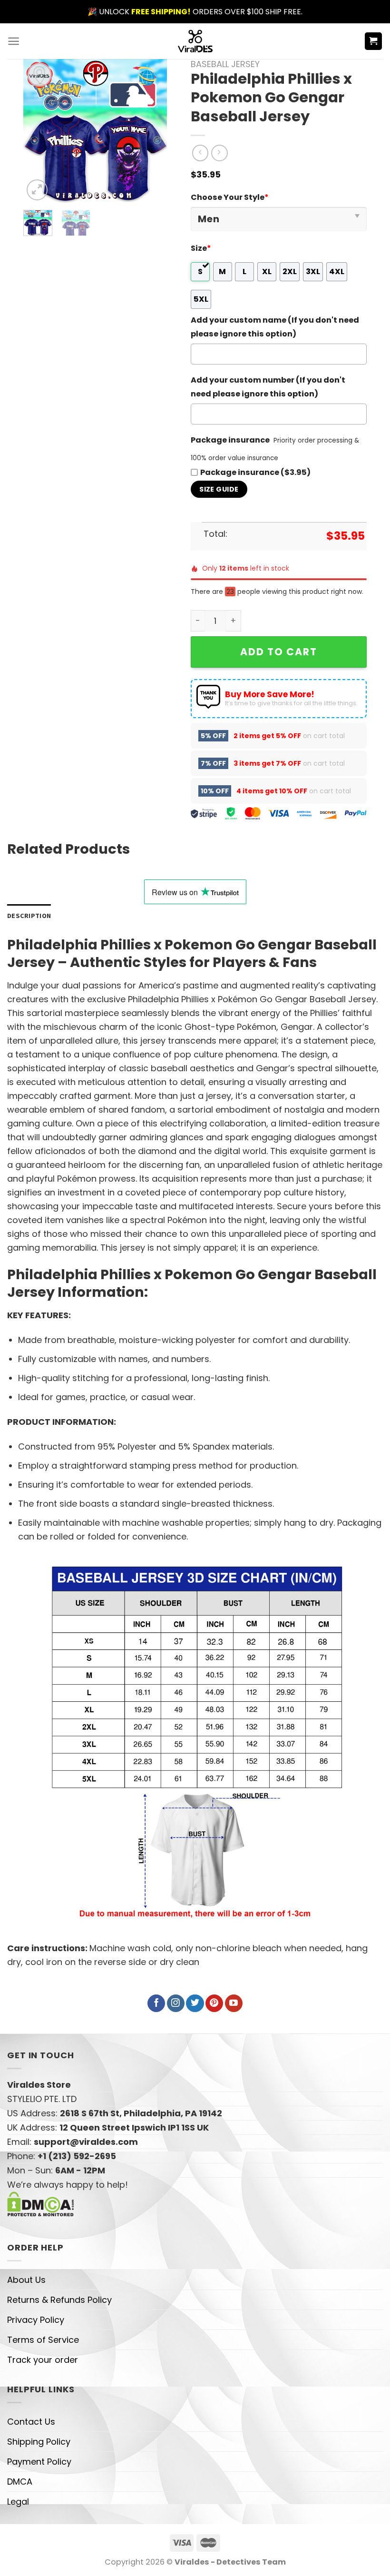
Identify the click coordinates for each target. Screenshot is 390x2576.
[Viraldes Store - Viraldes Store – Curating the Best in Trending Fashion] (195, 41)
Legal (18, 2502)
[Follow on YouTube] (234, 2004)
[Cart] (374, 41)
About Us (26, 2280)
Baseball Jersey (225, 64)
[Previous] (38, 131)
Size (201, 248)
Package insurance (230, 440)
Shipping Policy (39, 2442)
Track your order (43, 2360)
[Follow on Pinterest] (214, 2004)
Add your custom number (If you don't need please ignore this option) (268, 387)
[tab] (29, 916)
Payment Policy (39, 2462)
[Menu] (14, 41)
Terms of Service (43, 2340)
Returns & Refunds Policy (59, 2300)
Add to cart (279, 652)
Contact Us (31, 2422)
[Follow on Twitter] (195, 2004)
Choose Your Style (230, 197)
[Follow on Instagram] (176, 2004)
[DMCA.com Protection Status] (41, 2204)
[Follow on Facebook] (156, 2004)
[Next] (152, 131)
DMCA (20, 2482)
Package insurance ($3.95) (255, 472)
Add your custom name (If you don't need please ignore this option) (275, 327)
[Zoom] (37, 190)
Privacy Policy (36, 2320)
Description (29, 916)
